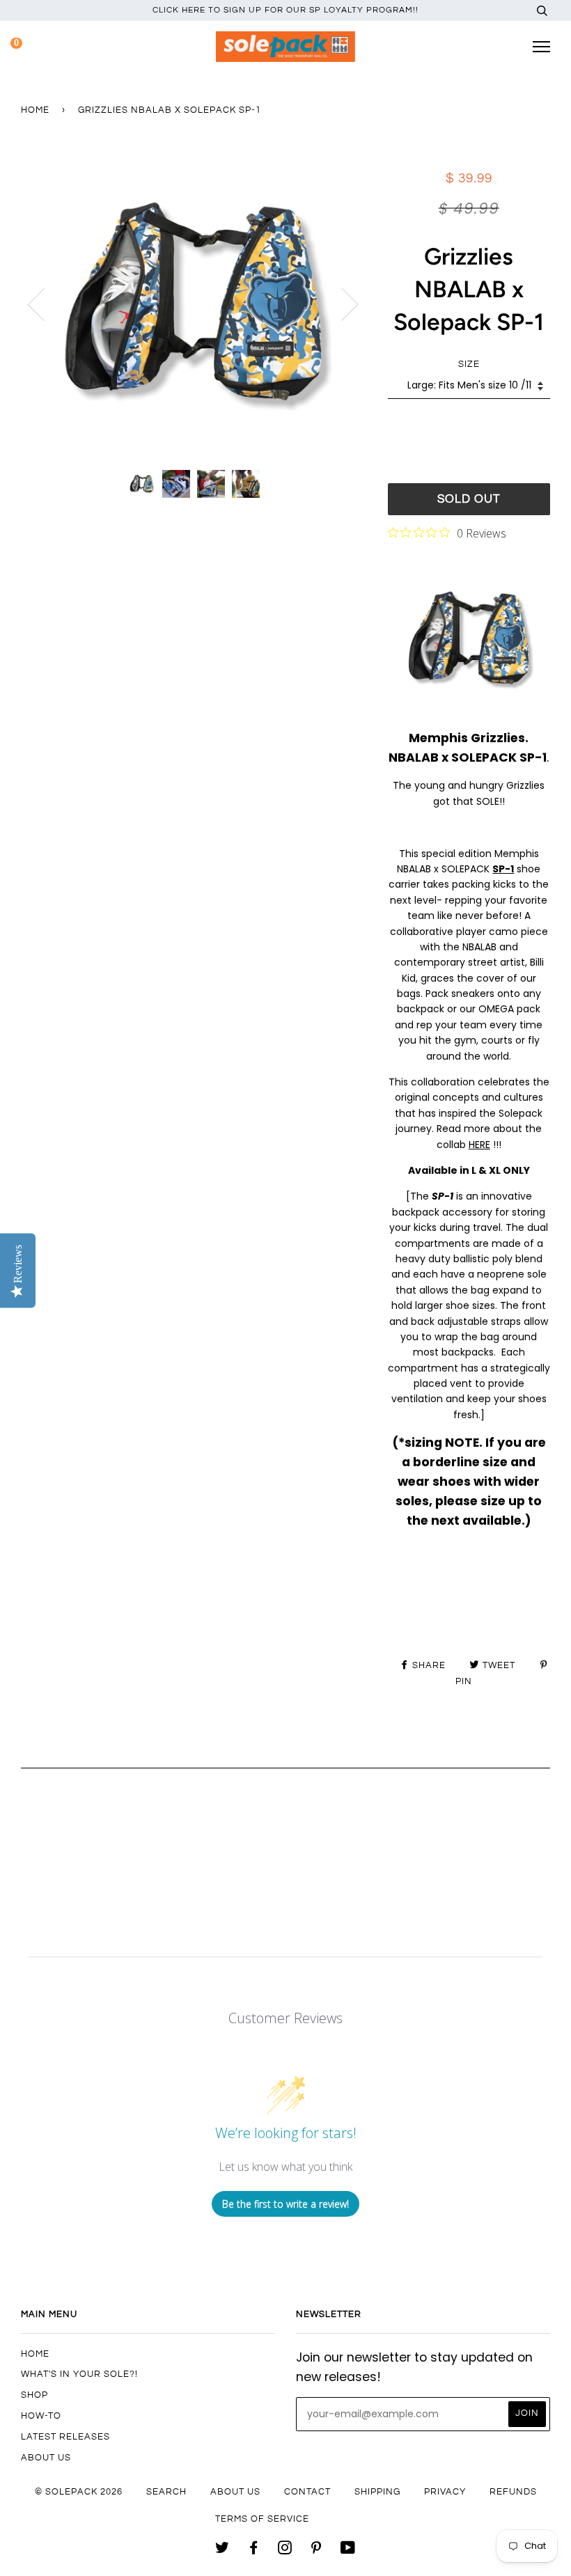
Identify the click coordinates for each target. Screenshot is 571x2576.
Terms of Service (262, 2519)
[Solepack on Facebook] (254, 2550)
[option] (194, 304)
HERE (479, 1145)
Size (469, 364)
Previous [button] (45, 304)
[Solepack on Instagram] (285, 2550)
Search (166, 2492)
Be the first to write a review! (285, 2204)
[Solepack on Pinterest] (316, 2550)
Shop (34, 2395)
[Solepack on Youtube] (348, 2550)
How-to (41, 2416)
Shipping (377, 2492)
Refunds (513, 2492)
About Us (46, 2458)
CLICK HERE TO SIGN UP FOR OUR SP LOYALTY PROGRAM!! (285, 10)
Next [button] (342, 304)
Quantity (469, 425)
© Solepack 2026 (79, 2492)
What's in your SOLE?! (79, 2374)
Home (35, 110)
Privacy (445, 2492)
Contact (307, 2492)
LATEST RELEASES (65, 2437)
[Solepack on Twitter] (222, 2550)
